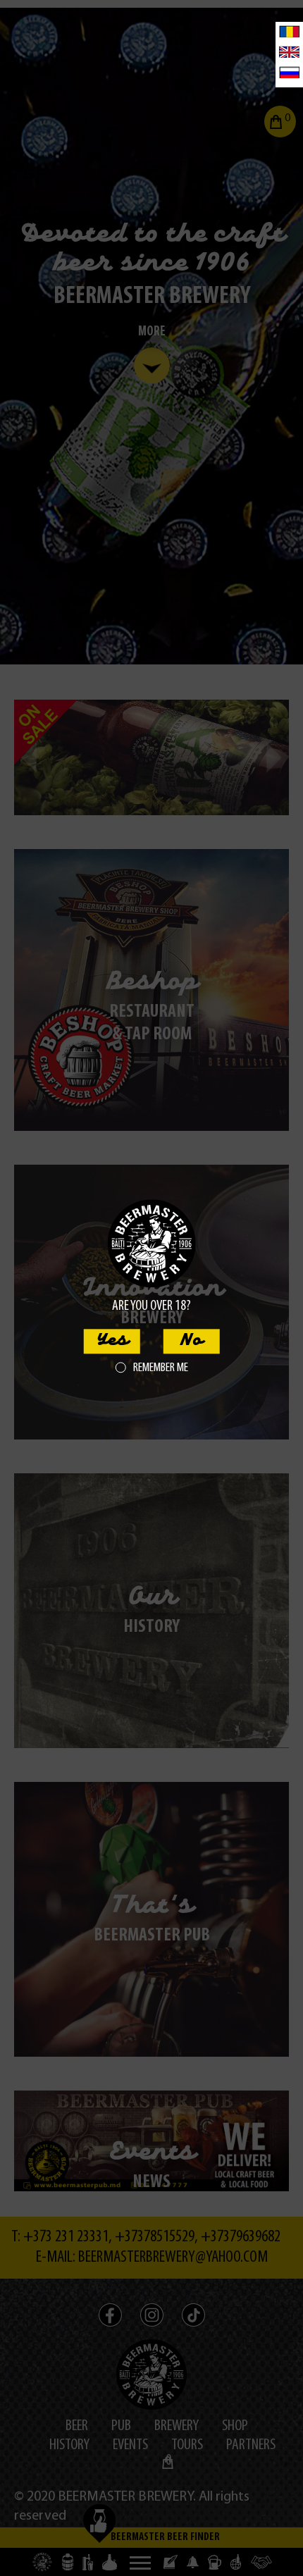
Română (289, 31)
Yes (112, 1341)
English (289, 52)
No (191, 1341)
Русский (289, 72)
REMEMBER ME (161, 1368)
